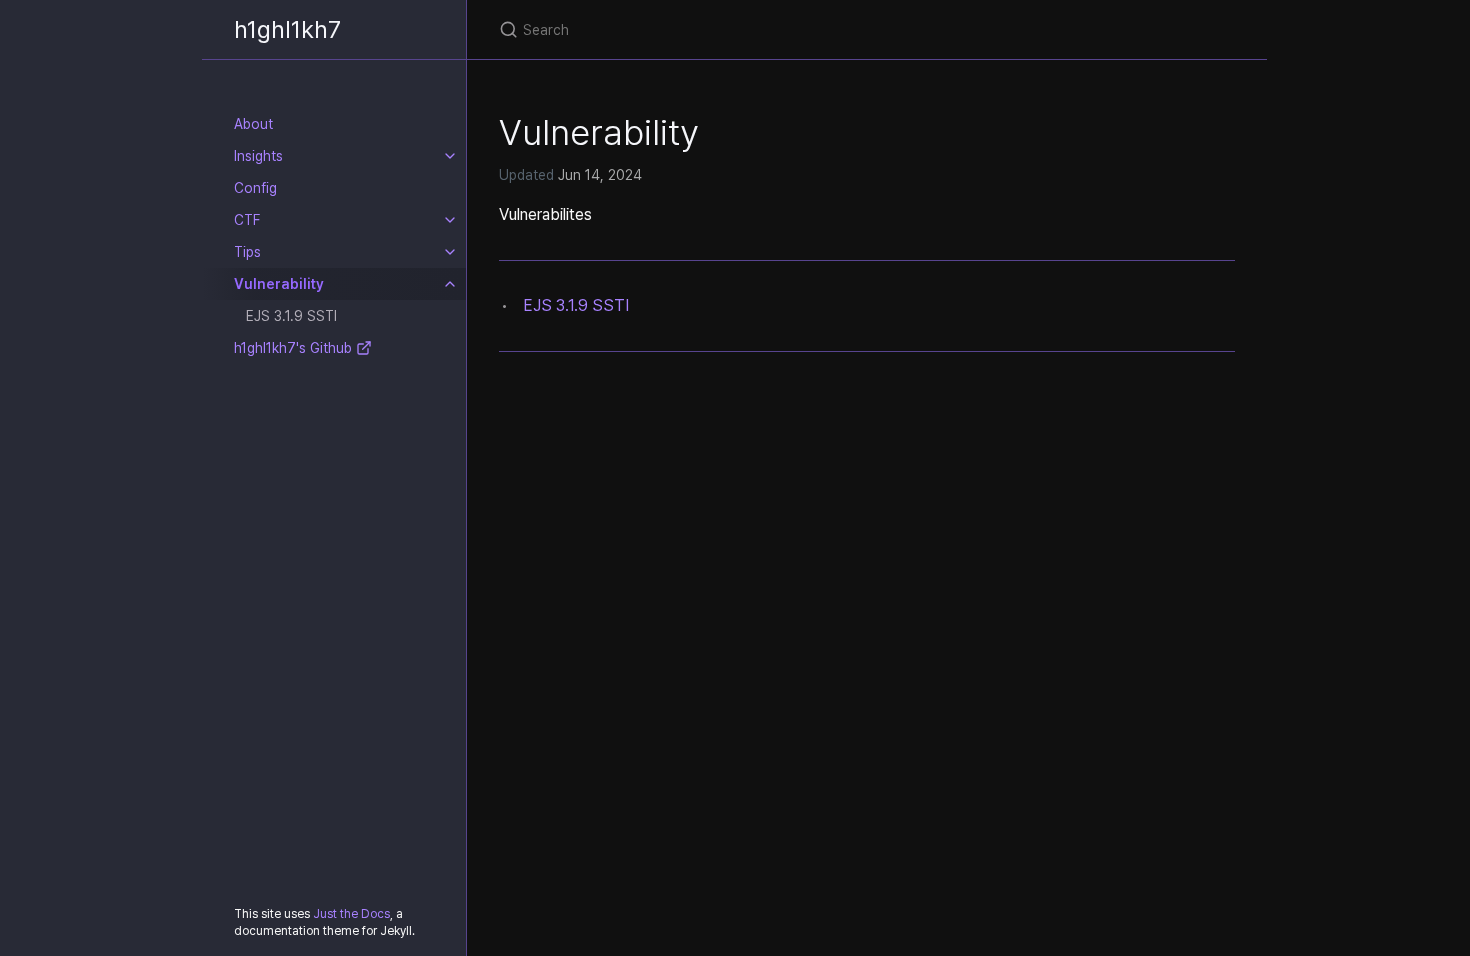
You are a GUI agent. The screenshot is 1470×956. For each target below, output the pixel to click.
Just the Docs (351, 914)
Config (255, 188)
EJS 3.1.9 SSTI (291, 316)
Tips (247, 252)
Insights (258, 156)
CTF (247, 220)
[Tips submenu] (450, 252)
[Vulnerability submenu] (450, 284)
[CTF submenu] (450, 220)
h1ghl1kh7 (287, 29)
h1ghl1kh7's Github (295, 348)
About (253, 124)
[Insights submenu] (450, 156)
